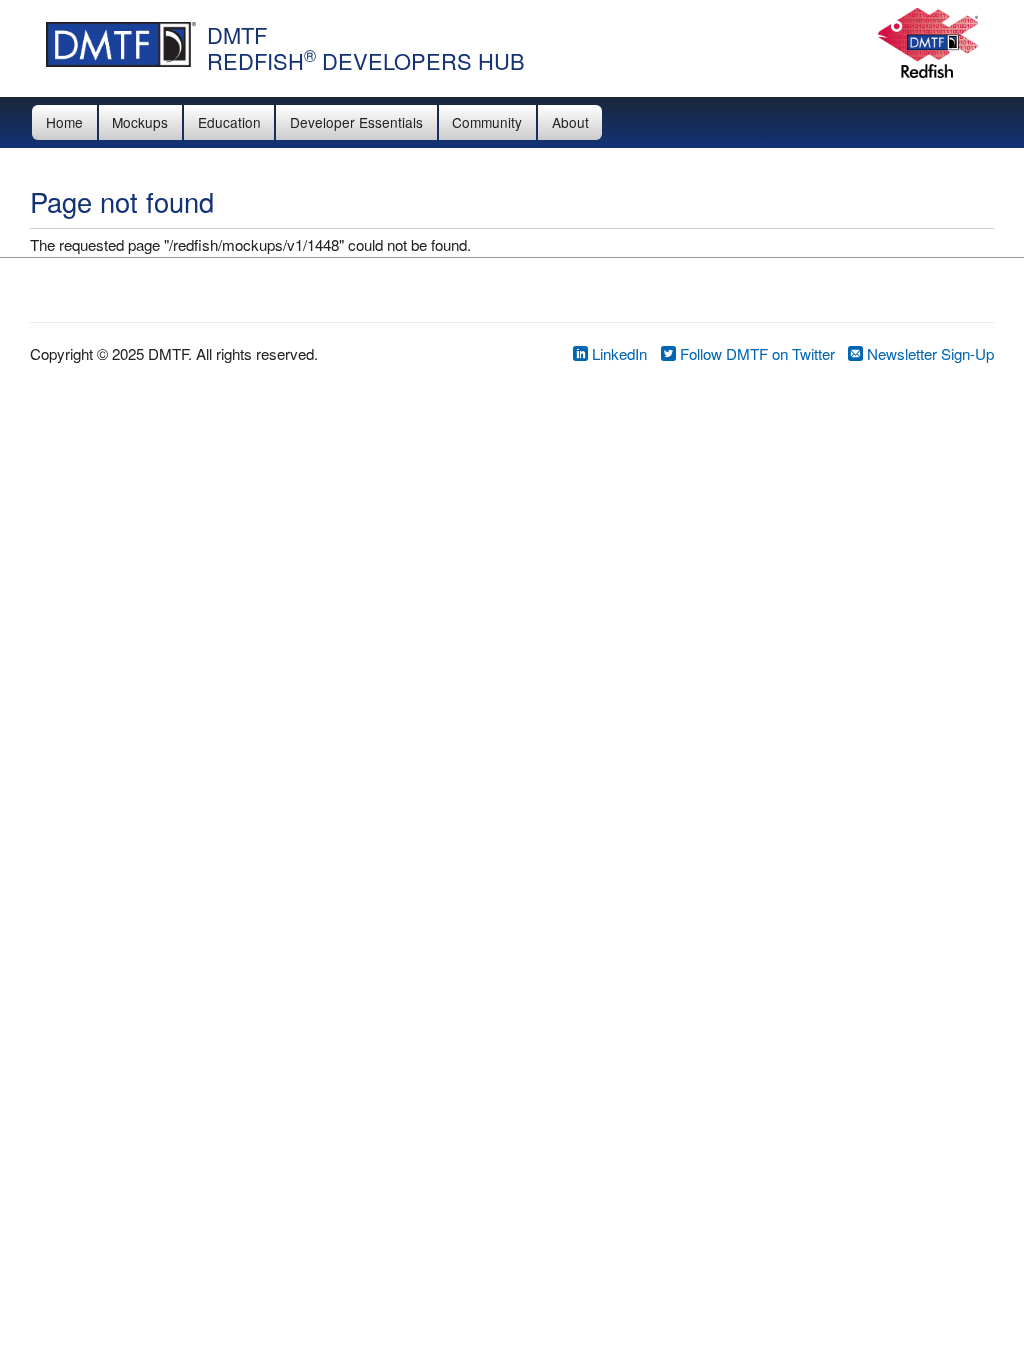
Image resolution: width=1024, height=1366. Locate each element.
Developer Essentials (356, 122)
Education (229, 122)
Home (64, 122)
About (570, 122)
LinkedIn (617, 353)
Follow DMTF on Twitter (755, 353)
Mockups (140, 122)
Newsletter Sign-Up (928, 353)
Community (487, 122)
